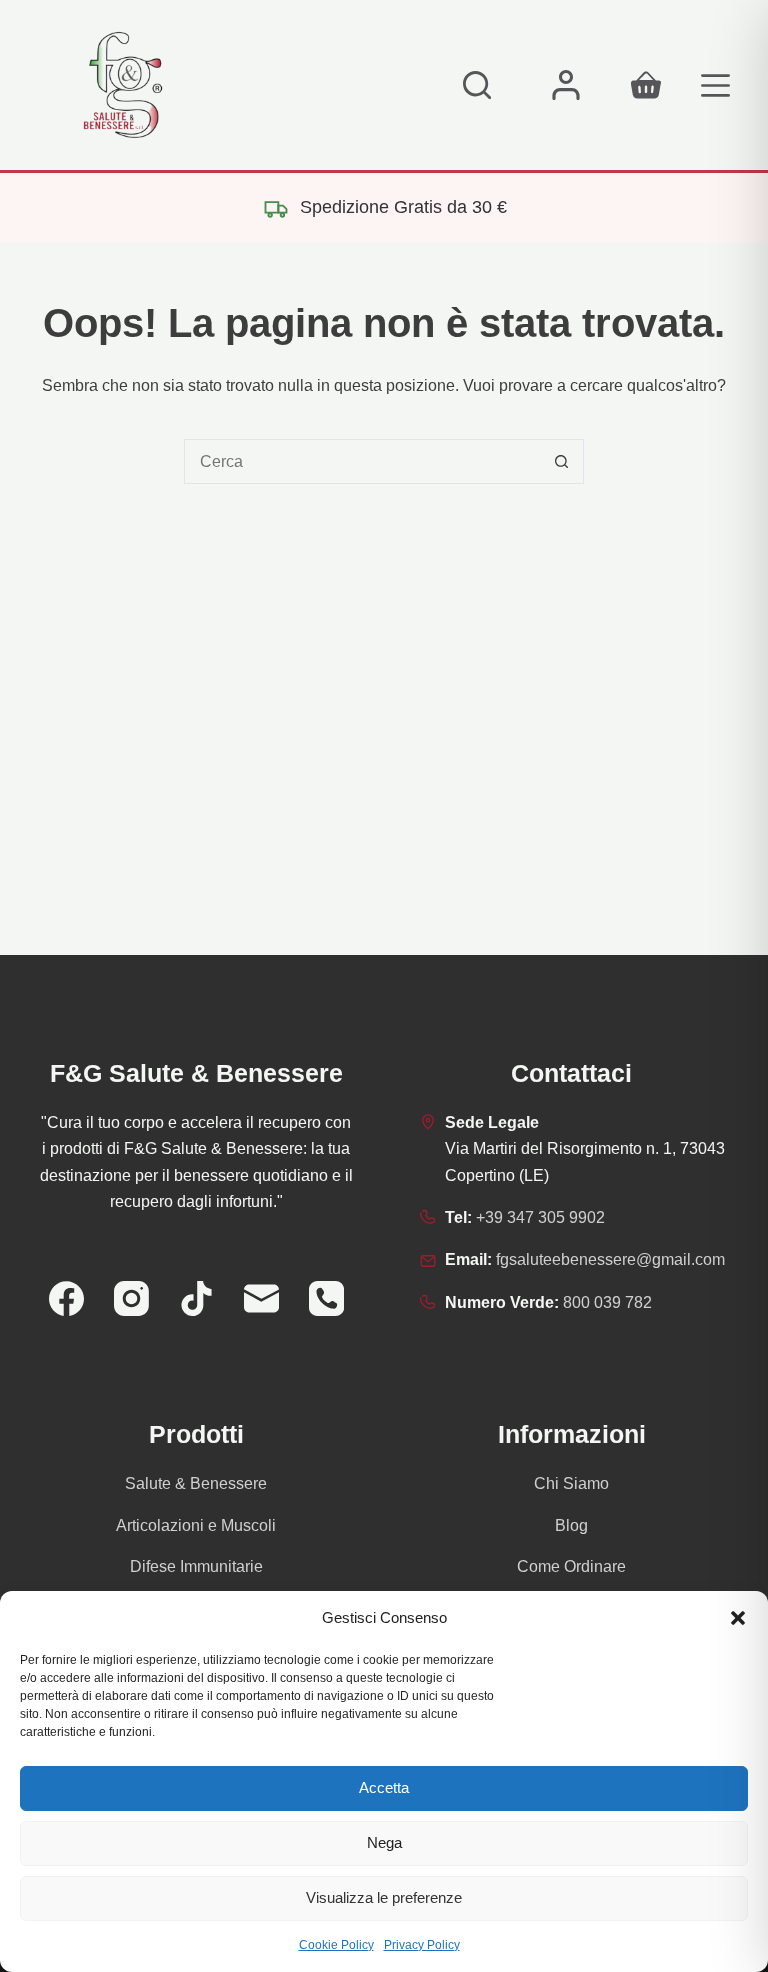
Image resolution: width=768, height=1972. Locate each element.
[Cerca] (477, 85)
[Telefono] (326, 1298)
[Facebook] (66, 1298)
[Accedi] (566, 85)
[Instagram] (131, 1298)
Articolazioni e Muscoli (196, 1525)
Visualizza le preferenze (384, 1897)
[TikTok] (196, 1298)
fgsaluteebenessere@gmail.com (610, 1259)
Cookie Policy (336, 1945)
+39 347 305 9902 (540, 1217)
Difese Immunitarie (196, 1566)
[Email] (261, 1298)
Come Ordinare (571, 1566)
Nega (384, 1842)
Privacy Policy (422, 1945)
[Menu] (715, 85)
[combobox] (362, 461)
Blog (571, 1525)
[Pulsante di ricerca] (561, 461)
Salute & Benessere (196, 1483)
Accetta (384, 1787)
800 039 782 (607, 1302)
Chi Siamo (571, 1483)
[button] (738, 1618)
